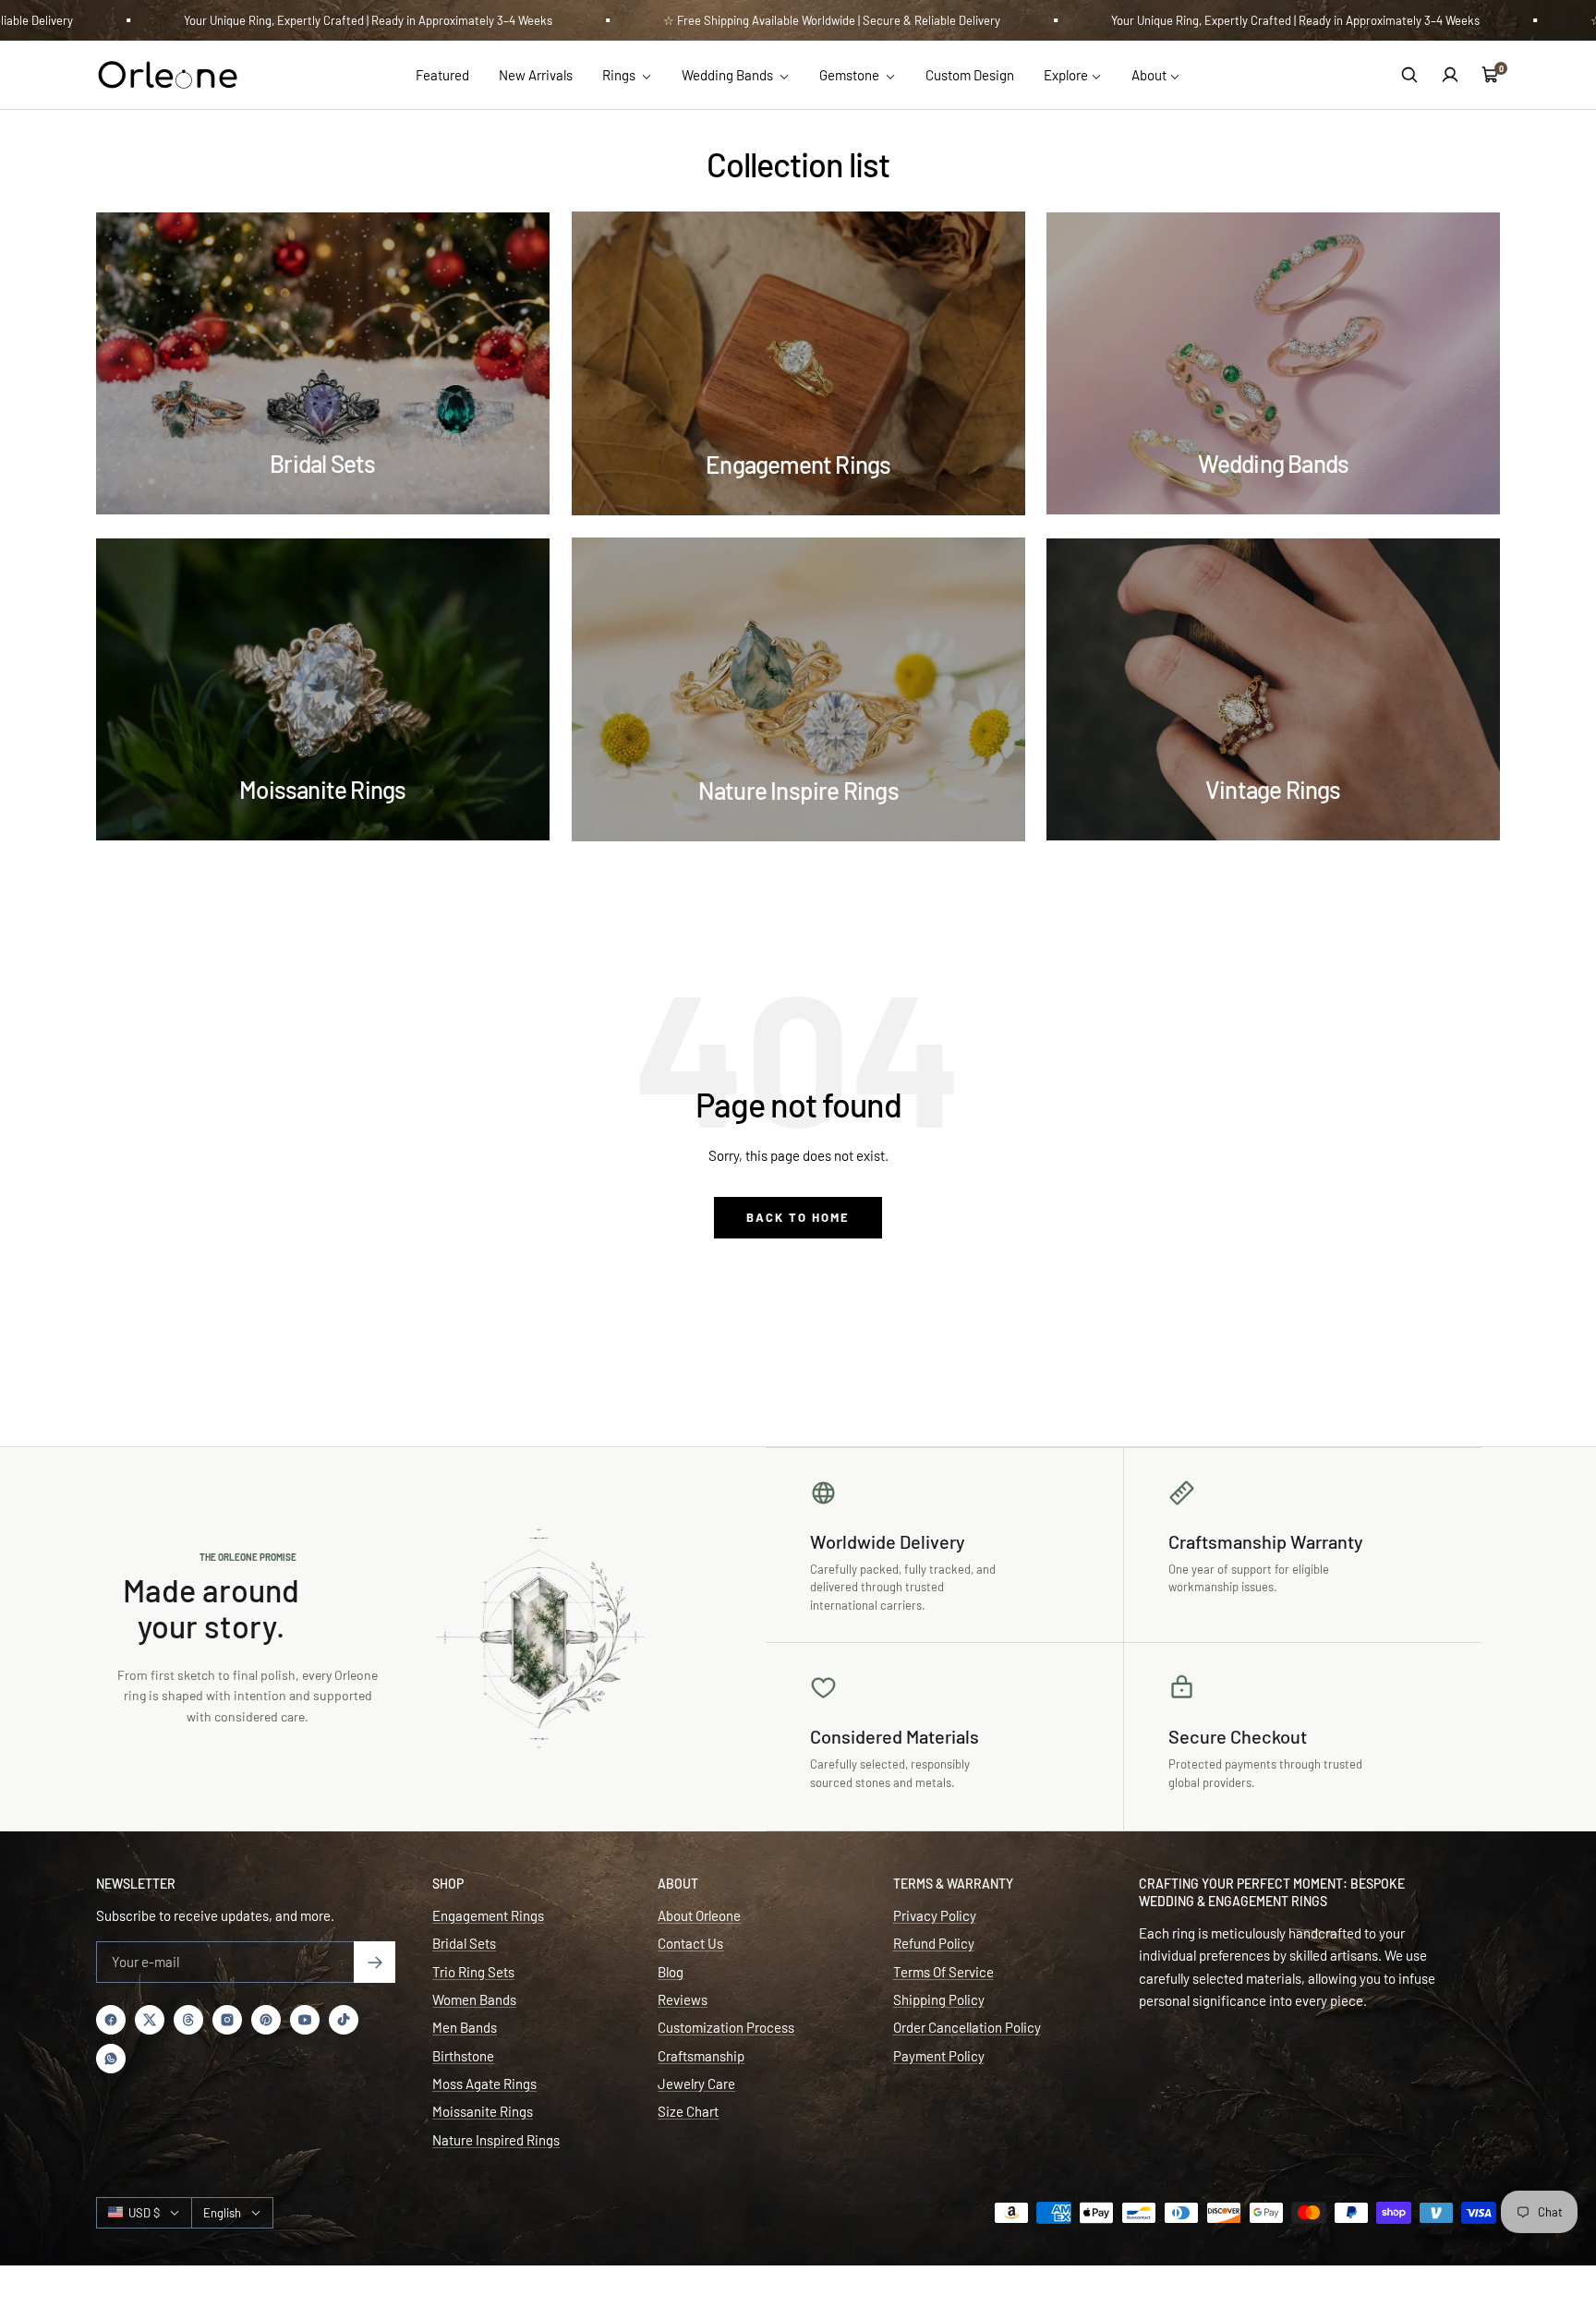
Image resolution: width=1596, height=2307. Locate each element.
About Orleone (699, 1915)
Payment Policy (939, 2056)
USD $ (144, 2213)
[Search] (1409, 75)
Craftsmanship (701, 2056)
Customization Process (726, 2027)
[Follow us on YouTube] (305, 2020)
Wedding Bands (729, 75)
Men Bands (465, 2027)
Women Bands (474, 1999)
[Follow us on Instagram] (227, 2020)
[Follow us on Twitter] (150, 2020)
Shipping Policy (939, 1999)
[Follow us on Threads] (188, 2020)
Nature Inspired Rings (496, 2140)
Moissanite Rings (483, 2111)
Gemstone (851, 75)
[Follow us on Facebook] (111, 2020)
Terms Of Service (943, 1972)
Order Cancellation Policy (967, 2027)
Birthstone (463, 2056)
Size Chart (688, 2111)
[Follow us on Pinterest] (266, 2020)
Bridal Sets (464, 1943)
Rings (620, 75)
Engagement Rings (488, 1915)
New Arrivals (536, 75)
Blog (671, 1972)
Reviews (683, 1999)
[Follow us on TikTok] (344, 2020)
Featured (442, 75)
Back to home (798, 1217)
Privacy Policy (935, 1915)
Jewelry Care (696, 2084)
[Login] (1450, 75)
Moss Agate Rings (484, 2084)
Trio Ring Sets (473, 1972)
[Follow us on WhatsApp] (111, 2059)
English (222, 2213)
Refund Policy (934, 1943)
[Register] (375, 1962)
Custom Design (970, 75)
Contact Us (690, 1943)
